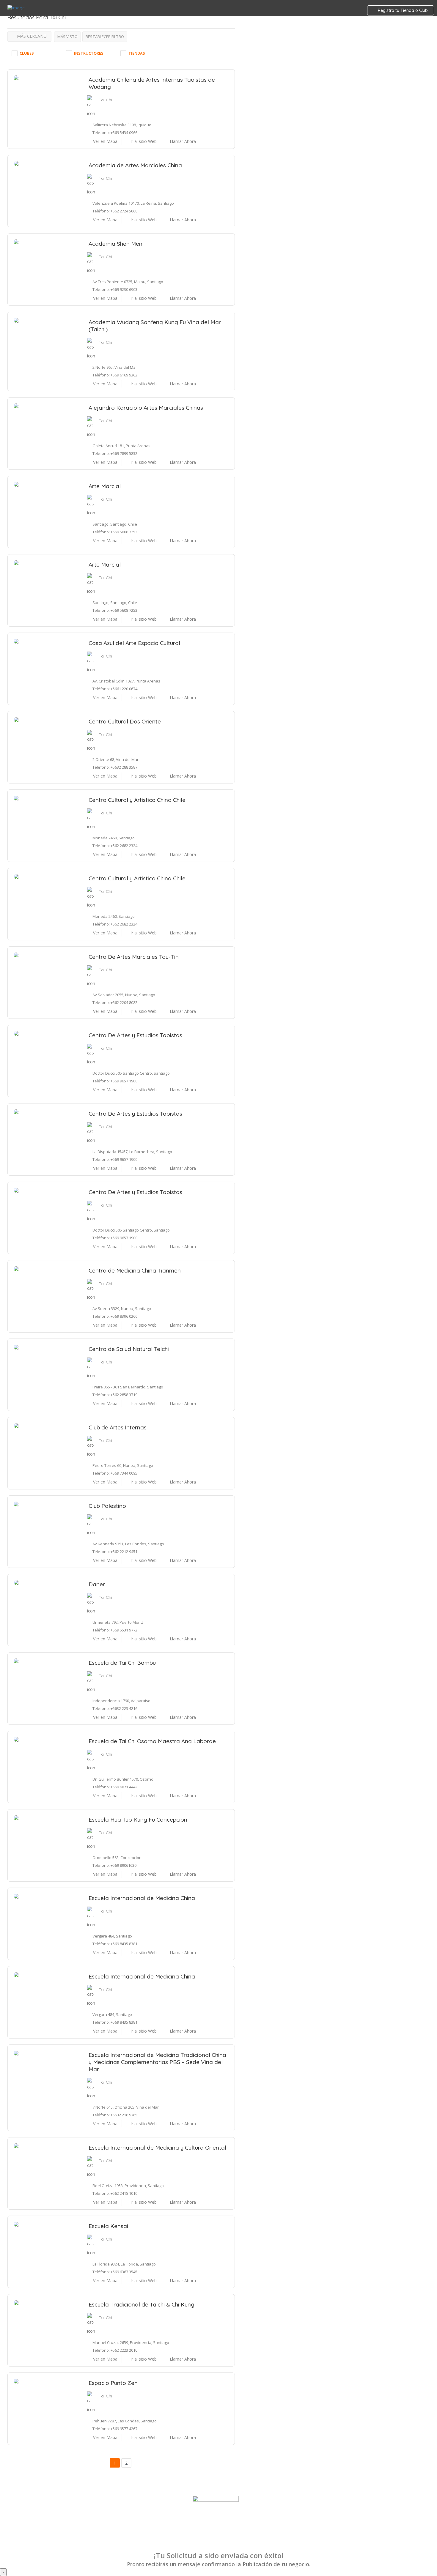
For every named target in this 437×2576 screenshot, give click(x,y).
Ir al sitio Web (143, 141)
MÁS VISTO (67, 37)
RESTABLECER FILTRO (105, 37)
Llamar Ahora (182, 141)
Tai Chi (105, 100)
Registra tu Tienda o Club (402, 10)
